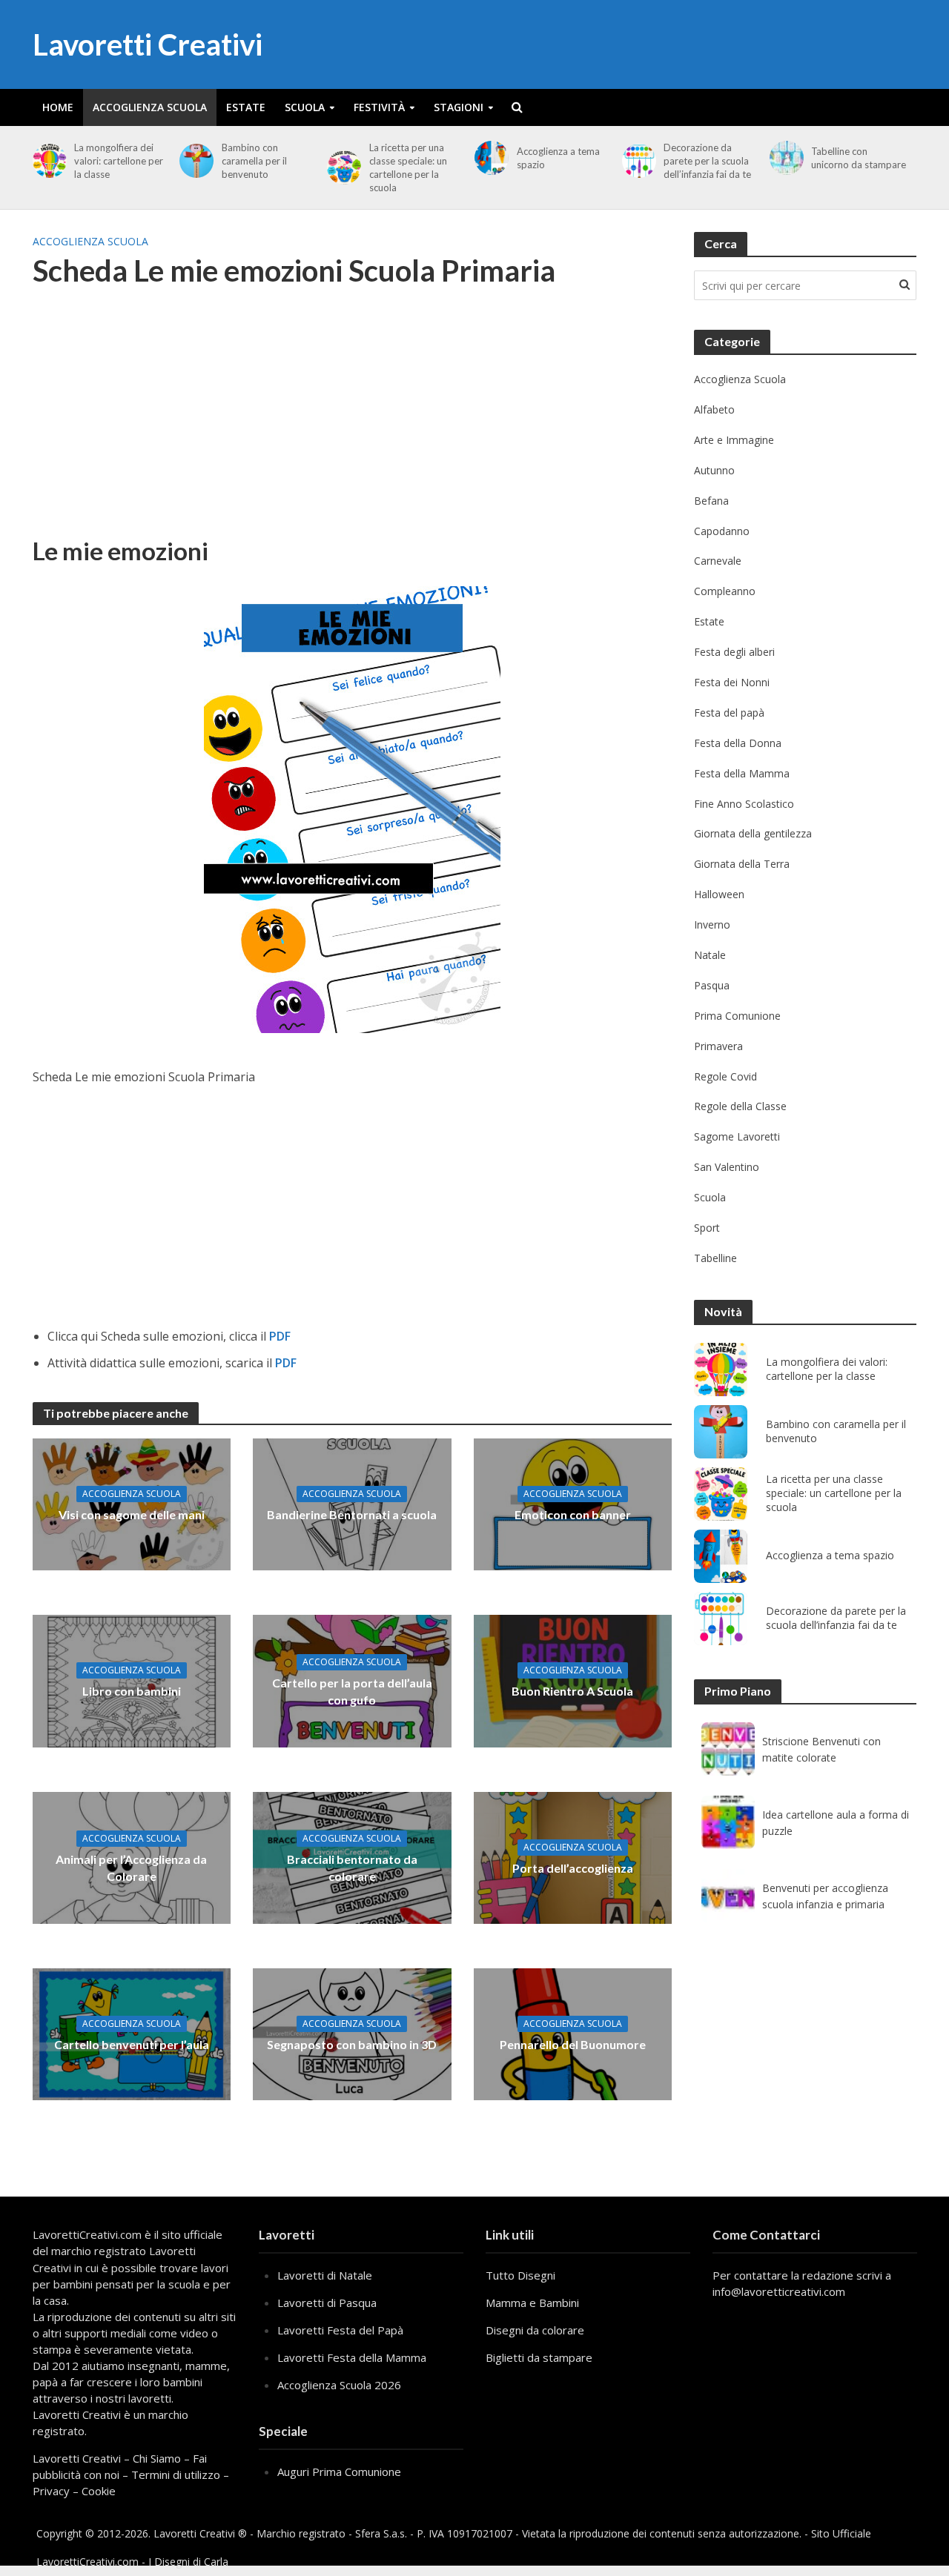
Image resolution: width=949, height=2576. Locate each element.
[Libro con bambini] (132, 1680)
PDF (280, 1336)
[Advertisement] (352, 422)
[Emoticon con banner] (573, 1503)
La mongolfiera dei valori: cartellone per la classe (119, 161)
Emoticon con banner (573, 1514)
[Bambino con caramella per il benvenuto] (194, 161)
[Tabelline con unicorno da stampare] (784, 158)
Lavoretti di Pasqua (327, 2303)
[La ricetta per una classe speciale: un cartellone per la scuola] (341, 167)
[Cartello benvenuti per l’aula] (132, 2034)
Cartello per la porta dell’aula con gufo (352, 1691)
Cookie (99, 2491)
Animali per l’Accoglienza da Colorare (131, 1868)
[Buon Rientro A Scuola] (573, 1680)
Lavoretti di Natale (325, 2275)
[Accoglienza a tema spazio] (489, 158)
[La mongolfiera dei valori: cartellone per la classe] (47, 161)
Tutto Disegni (520, 2275)
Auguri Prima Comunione (339, 2472)
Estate (246, 107)
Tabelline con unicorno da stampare (859, 158)
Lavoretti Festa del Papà (340, 2330)
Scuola (305, 107)
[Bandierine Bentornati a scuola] (352, 1503)
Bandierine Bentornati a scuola (352, 1514)
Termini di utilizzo (176, 2474)
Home (58, 107)
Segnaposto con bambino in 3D (352, 2044)
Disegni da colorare (535, 2330)
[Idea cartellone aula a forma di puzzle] (728, 1822)
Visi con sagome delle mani (132, 1514)
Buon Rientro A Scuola (572, 1691)
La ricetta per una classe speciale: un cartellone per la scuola (408, 167)
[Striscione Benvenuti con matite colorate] (728, 1749)
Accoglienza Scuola (150, 107)
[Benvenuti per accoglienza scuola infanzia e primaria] (728, 1896)
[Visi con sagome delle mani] (132, 1503)
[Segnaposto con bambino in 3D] (352, 2034)
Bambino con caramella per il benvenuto (254, 161)
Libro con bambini (132, 1691)
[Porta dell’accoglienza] (573, 1856)
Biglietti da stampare (539, 2357)
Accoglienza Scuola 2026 (339, 2385)
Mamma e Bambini (532, 2303)
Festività (379, 107)
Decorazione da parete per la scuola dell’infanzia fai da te (707, 161)
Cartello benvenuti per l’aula (132, 2044)
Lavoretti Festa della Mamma (352, 2357)
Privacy (51, 2491)
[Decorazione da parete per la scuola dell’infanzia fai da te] (636, 161)
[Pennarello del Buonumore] (573, 2034)
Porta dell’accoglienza (573, 1868)
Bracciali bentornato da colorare (352, 1868)
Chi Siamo (157, 2458)
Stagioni (459, 107)
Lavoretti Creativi (148, 44)
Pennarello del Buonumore (573, 2044)
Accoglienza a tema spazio (558, 158)
